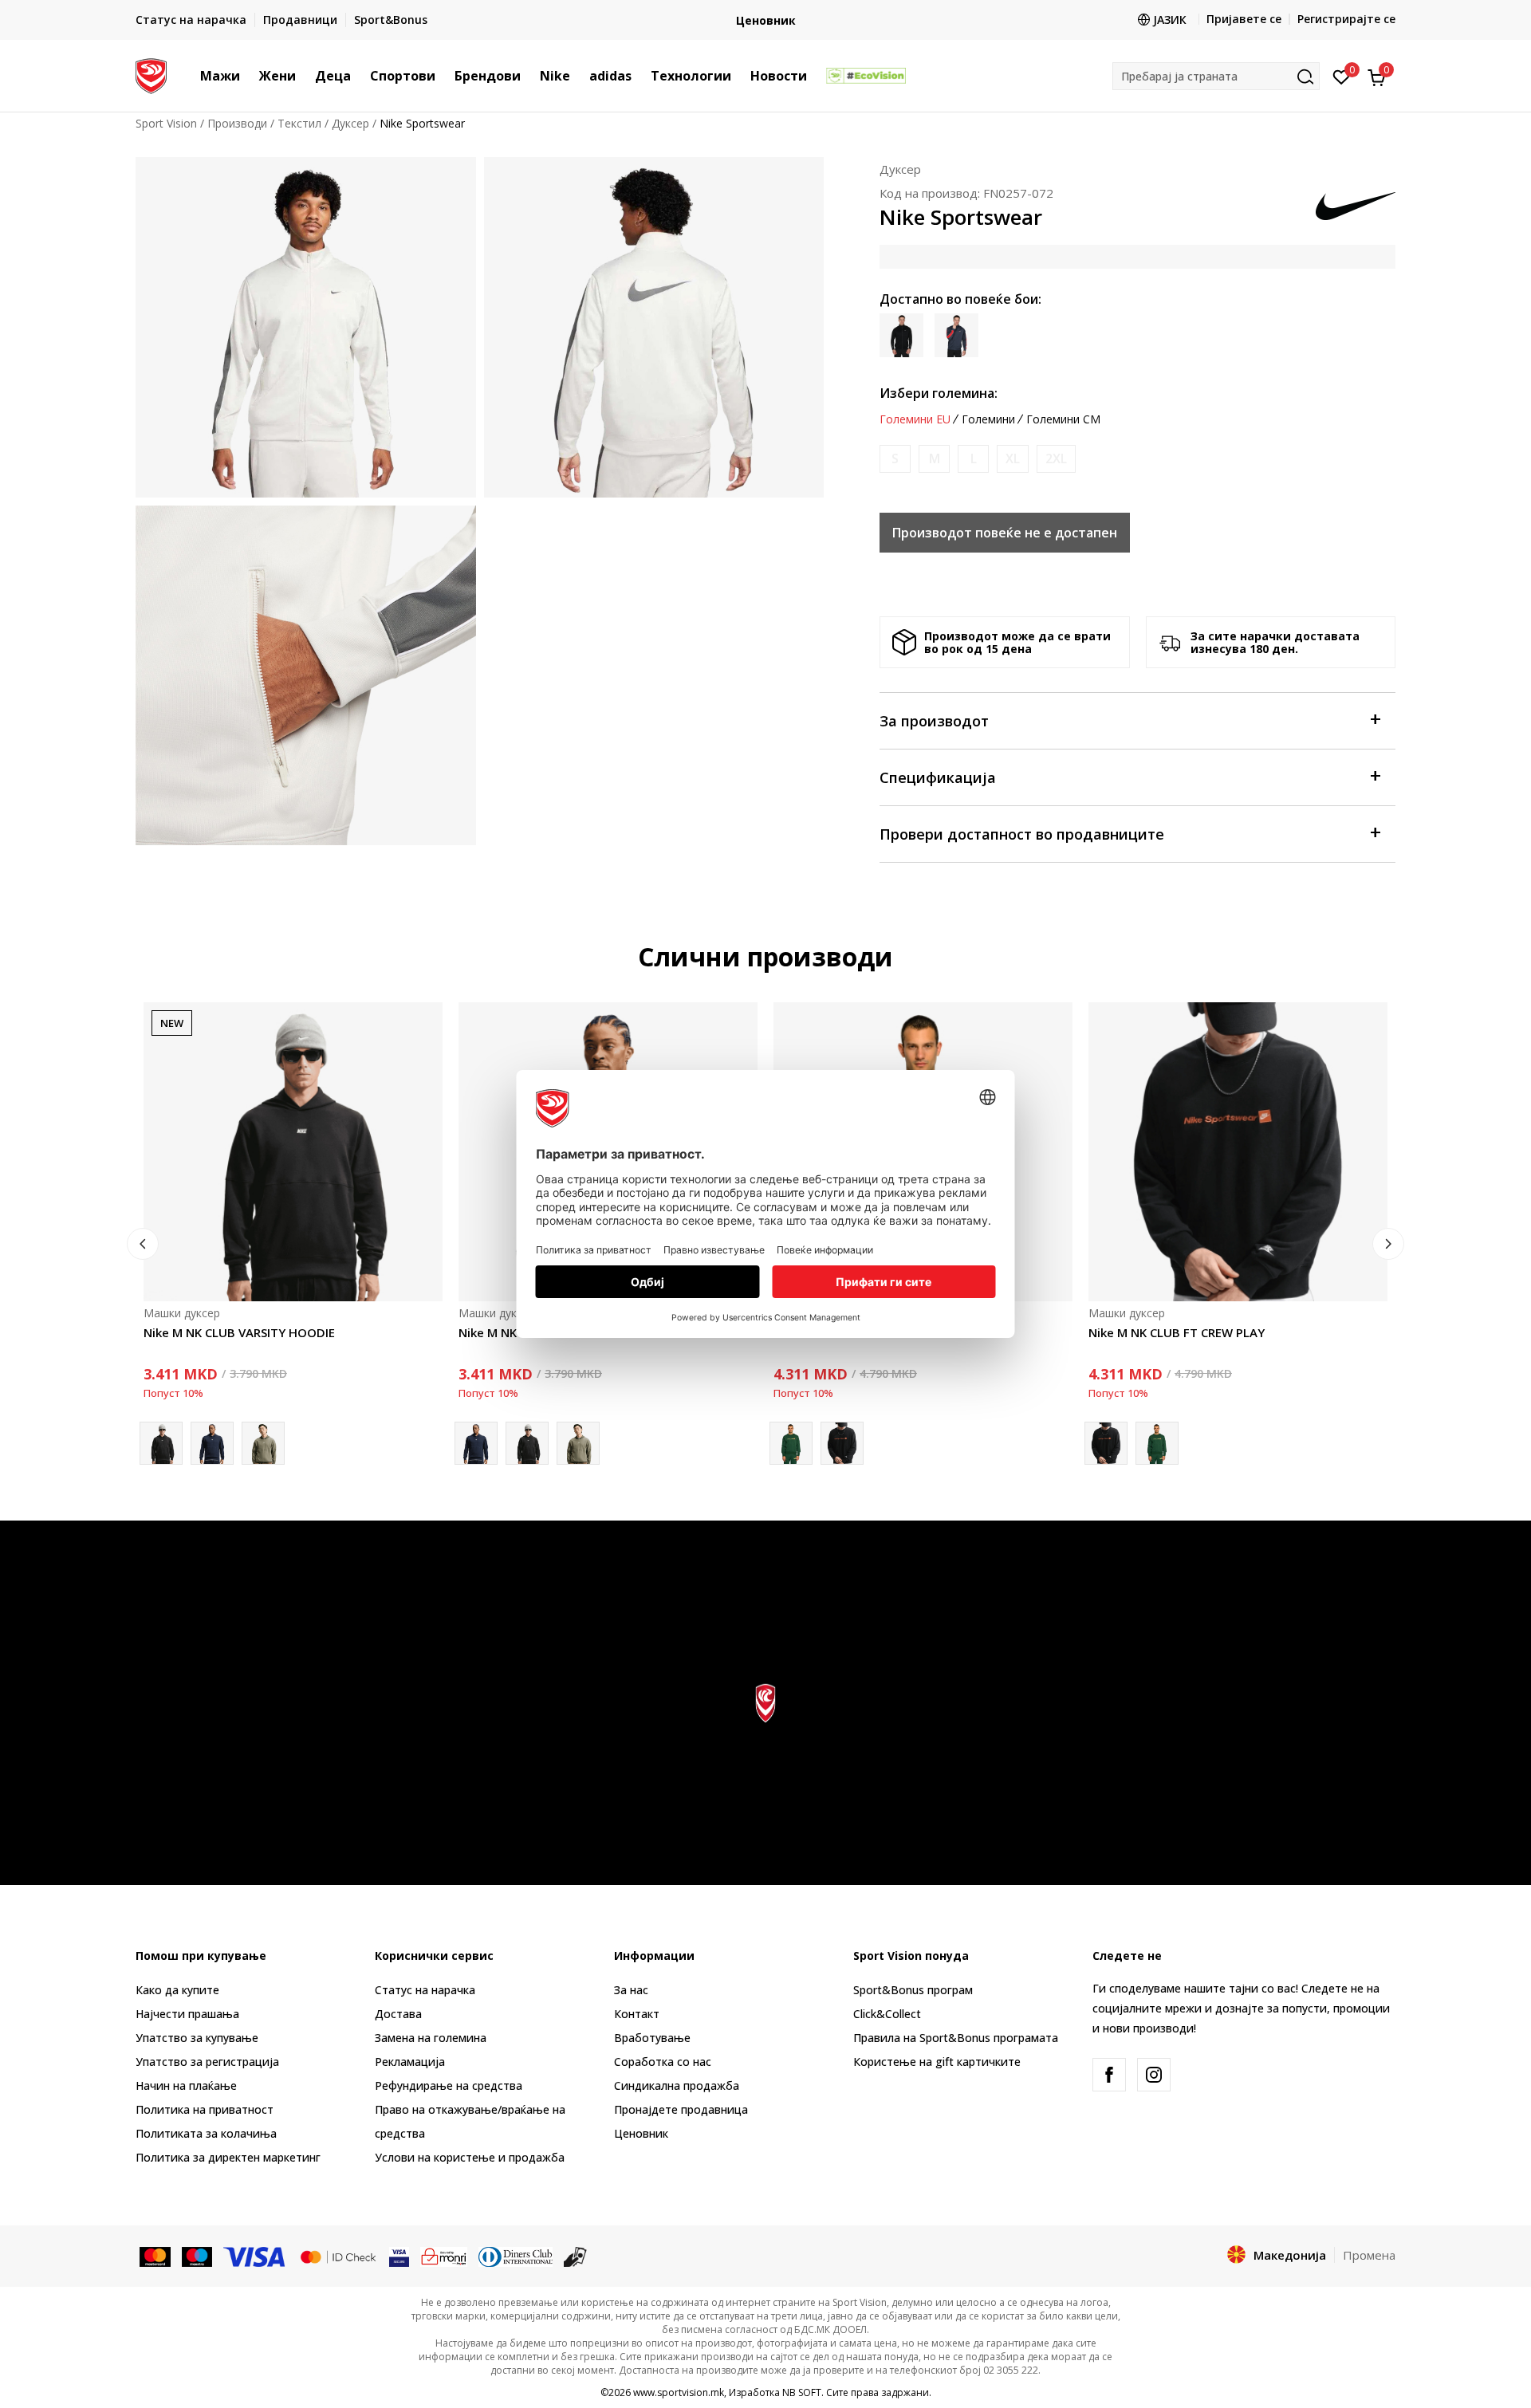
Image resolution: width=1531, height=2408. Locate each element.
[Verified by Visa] (399, 2256)
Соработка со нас (663, 2062)
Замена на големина (431, 2038)
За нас (631, 1990)
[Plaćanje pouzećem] (575, 2256)
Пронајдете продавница (681, 2109)
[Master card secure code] (338, 2256)
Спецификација (938, 777)
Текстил (299, 123)
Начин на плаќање (186, 2085)
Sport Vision (166, 123)
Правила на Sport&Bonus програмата (956, 2038)
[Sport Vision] (151, 74)
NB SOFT (802, 2392)
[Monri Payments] (444, 2256)
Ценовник (766, 20)
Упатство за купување (197, 2038)
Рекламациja (410, 2062)
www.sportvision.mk (679, 2392)
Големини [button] (988, 419)
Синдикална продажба (677, 2085)
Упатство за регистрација (207, 2062)
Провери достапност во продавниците (1022, 834)
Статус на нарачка (425, 1990)
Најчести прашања (187, 2014)
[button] (248, 76)
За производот (934, 721)
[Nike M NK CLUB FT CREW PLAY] (842, 1443)
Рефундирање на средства (449, 2085)
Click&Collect (887, 2014)
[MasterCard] (155, 2256)
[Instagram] (1154, 2075)
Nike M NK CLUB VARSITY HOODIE (239, 1332)
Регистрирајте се (1346, 19)
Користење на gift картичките (937, 2062)
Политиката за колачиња (206, 2133)
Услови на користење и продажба (470, 2157)
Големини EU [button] (915, 419)
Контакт (637, 2014)
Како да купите (177, 1990)
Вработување (652, 2038)
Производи (237, 123)
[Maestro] (197, 2256)
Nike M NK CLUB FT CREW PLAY (1177, 1332)
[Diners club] (516, 2256)
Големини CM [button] (1063, 419)
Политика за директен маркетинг (228, 2157)
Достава (398, 2014)
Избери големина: (939, 393)
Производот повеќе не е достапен (1005, 533)
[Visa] (255, 2256)
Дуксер (350, 123)
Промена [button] (1369, 2255)
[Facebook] (1109, 2075)
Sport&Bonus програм (913, 1990)
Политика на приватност (205, 2109)
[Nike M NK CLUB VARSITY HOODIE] (293, 1152)
